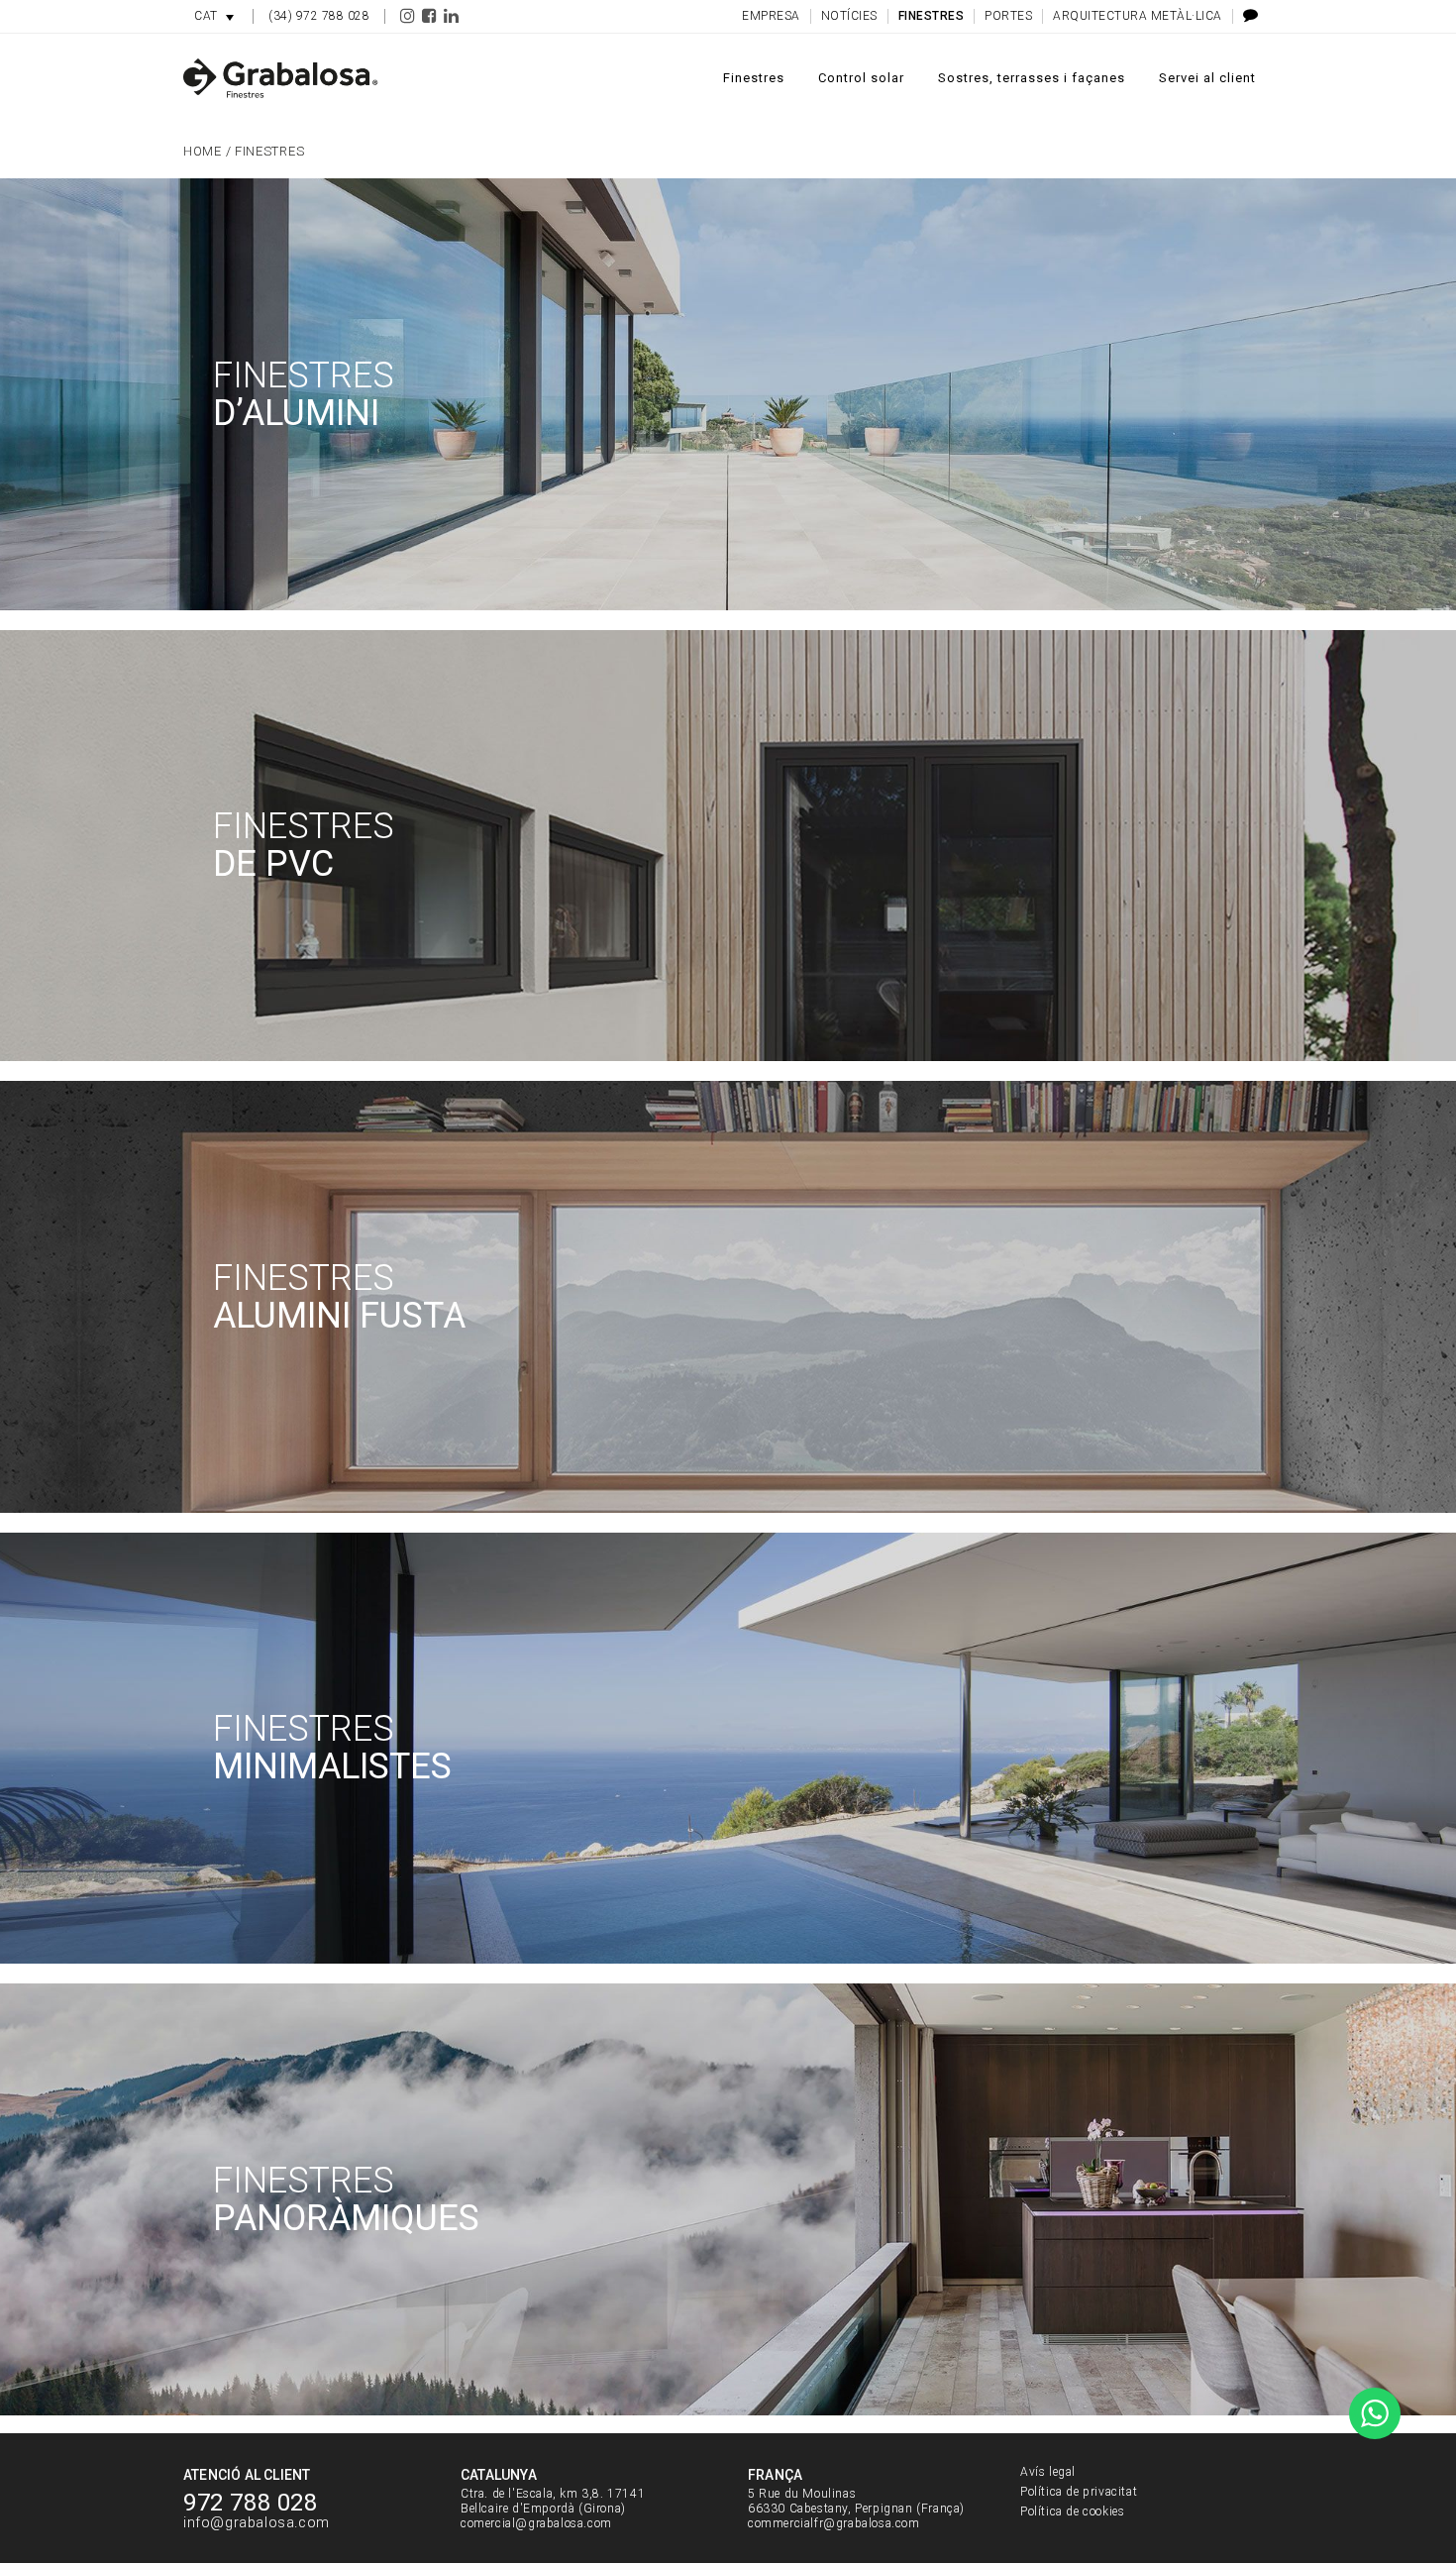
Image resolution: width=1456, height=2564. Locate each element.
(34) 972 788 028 (319, 16)
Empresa (771, 16)
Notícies (849, 16)
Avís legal (1048, 2472)
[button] (214, 16)
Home (203, 151)
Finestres (932, 16)
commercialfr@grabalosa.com (834, 2523)
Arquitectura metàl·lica (1138, 16)
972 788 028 (251, 2503)
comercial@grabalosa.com (536, 2523)
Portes (1008, 16)
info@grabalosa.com (257, 2523)
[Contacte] (1246, 16)
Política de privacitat (1079, 2492)
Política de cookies (1072, 2511)
